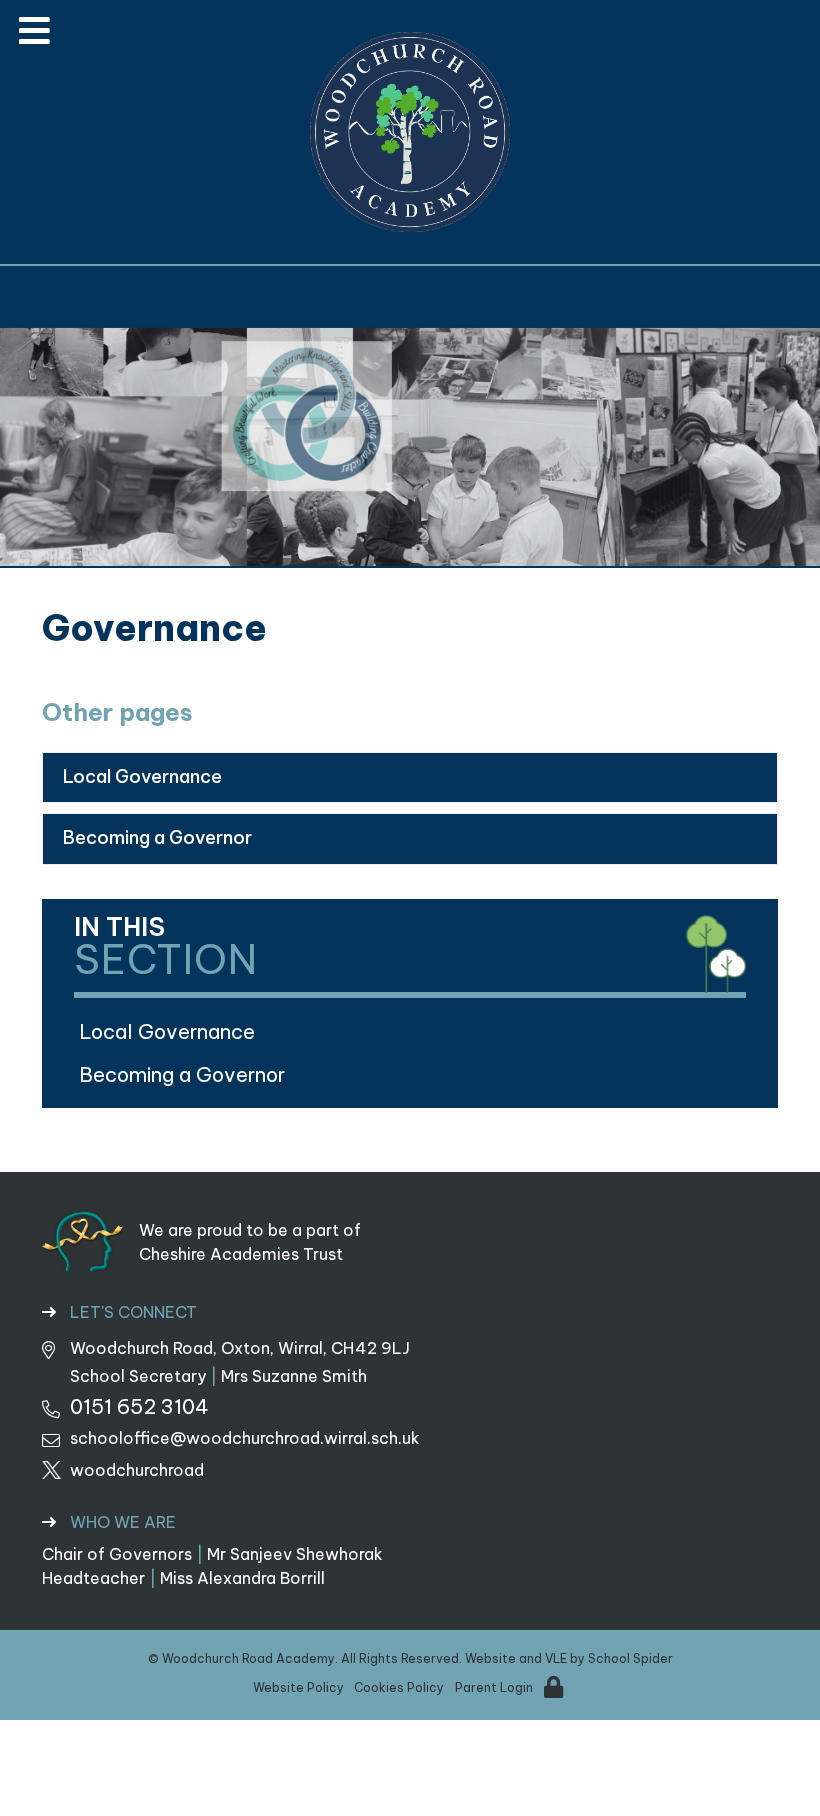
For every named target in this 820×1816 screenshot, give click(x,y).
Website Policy (298, 1687)
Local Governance (142, 776)
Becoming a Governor (157, 837)
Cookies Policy (399, 1687)
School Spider (630, 1658)
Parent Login (494, 1687)
